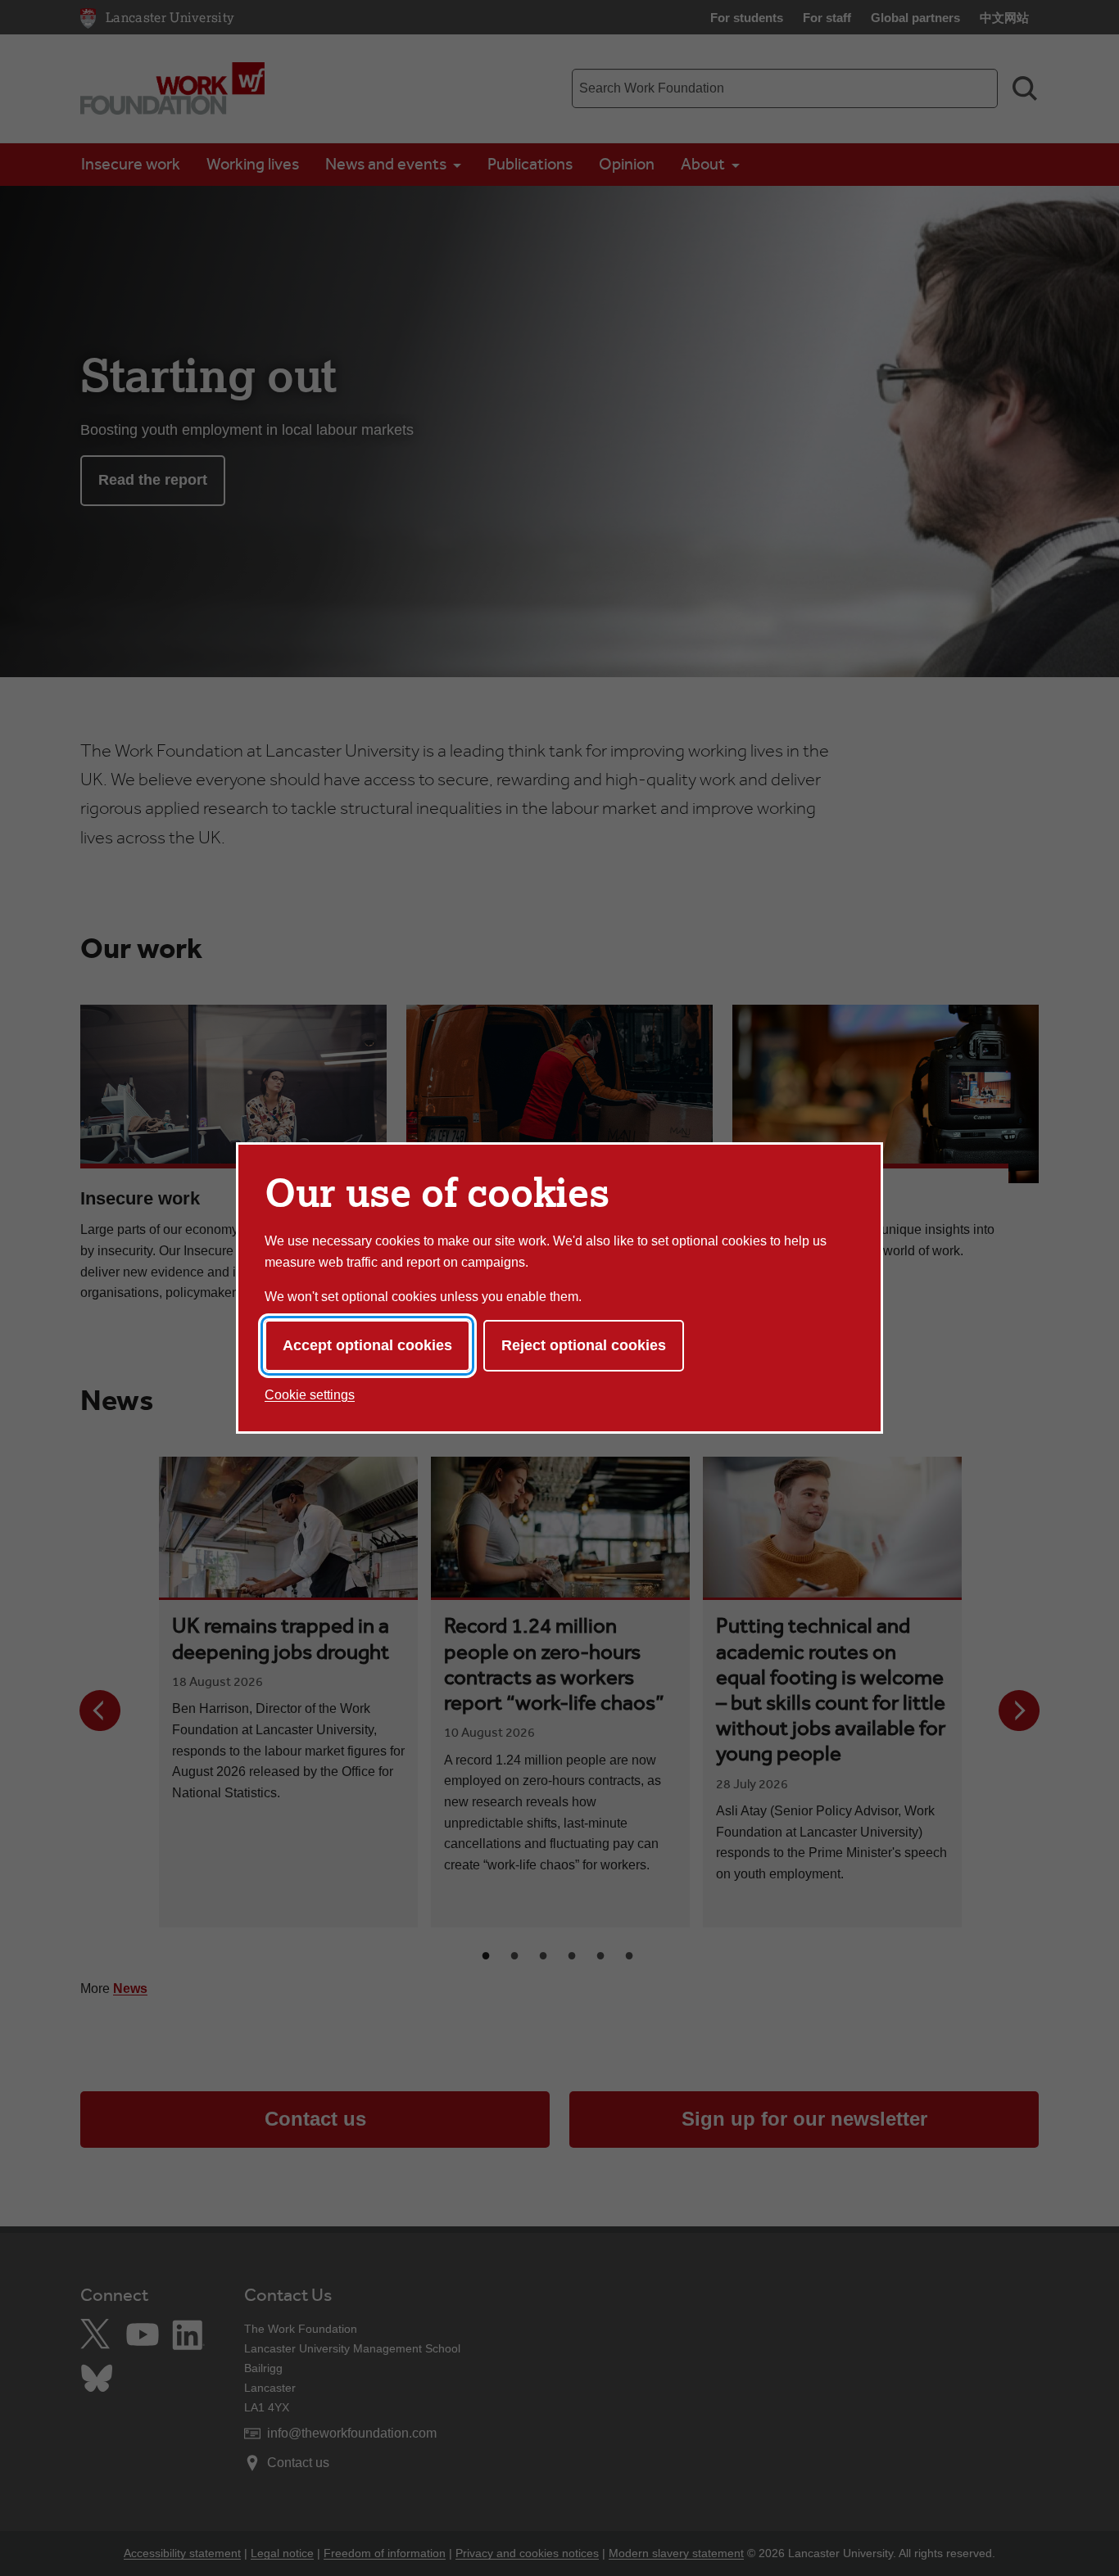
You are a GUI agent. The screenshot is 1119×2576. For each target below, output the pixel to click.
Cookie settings (310, 1395)
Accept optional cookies (367, 1345)
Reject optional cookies (584, 1345)
